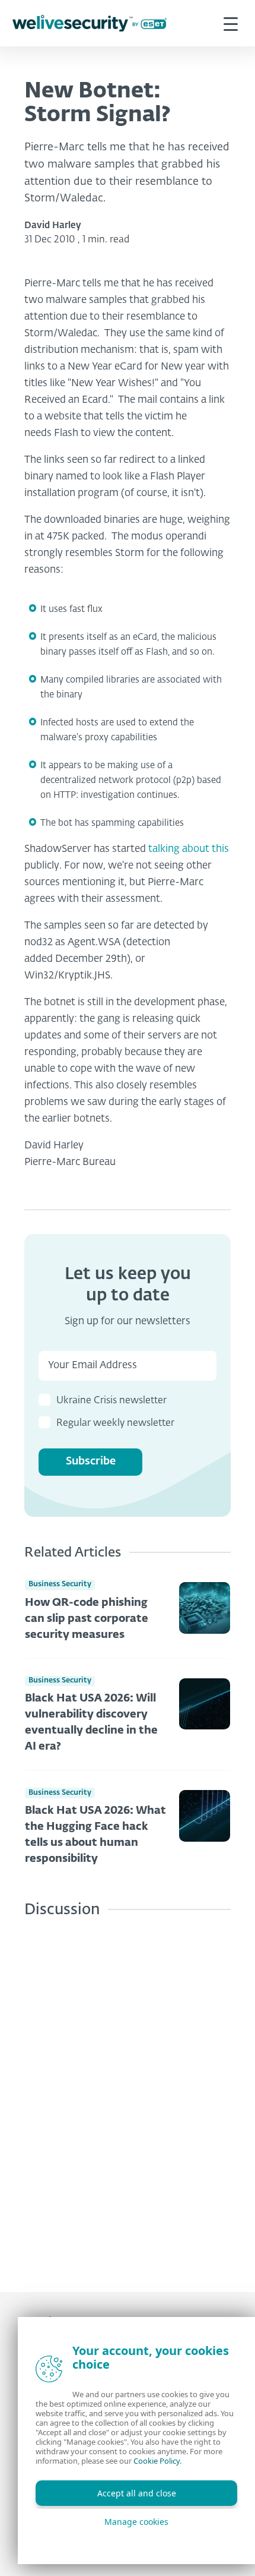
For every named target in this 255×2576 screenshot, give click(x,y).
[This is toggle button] (231, 23)
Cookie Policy (157, 2461)
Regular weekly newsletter (115, 1423)
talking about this (189, 849)
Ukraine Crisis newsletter (111, 1401)
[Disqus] (128, 2096)
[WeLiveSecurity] (90, 23)
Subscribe (91, 1461)
